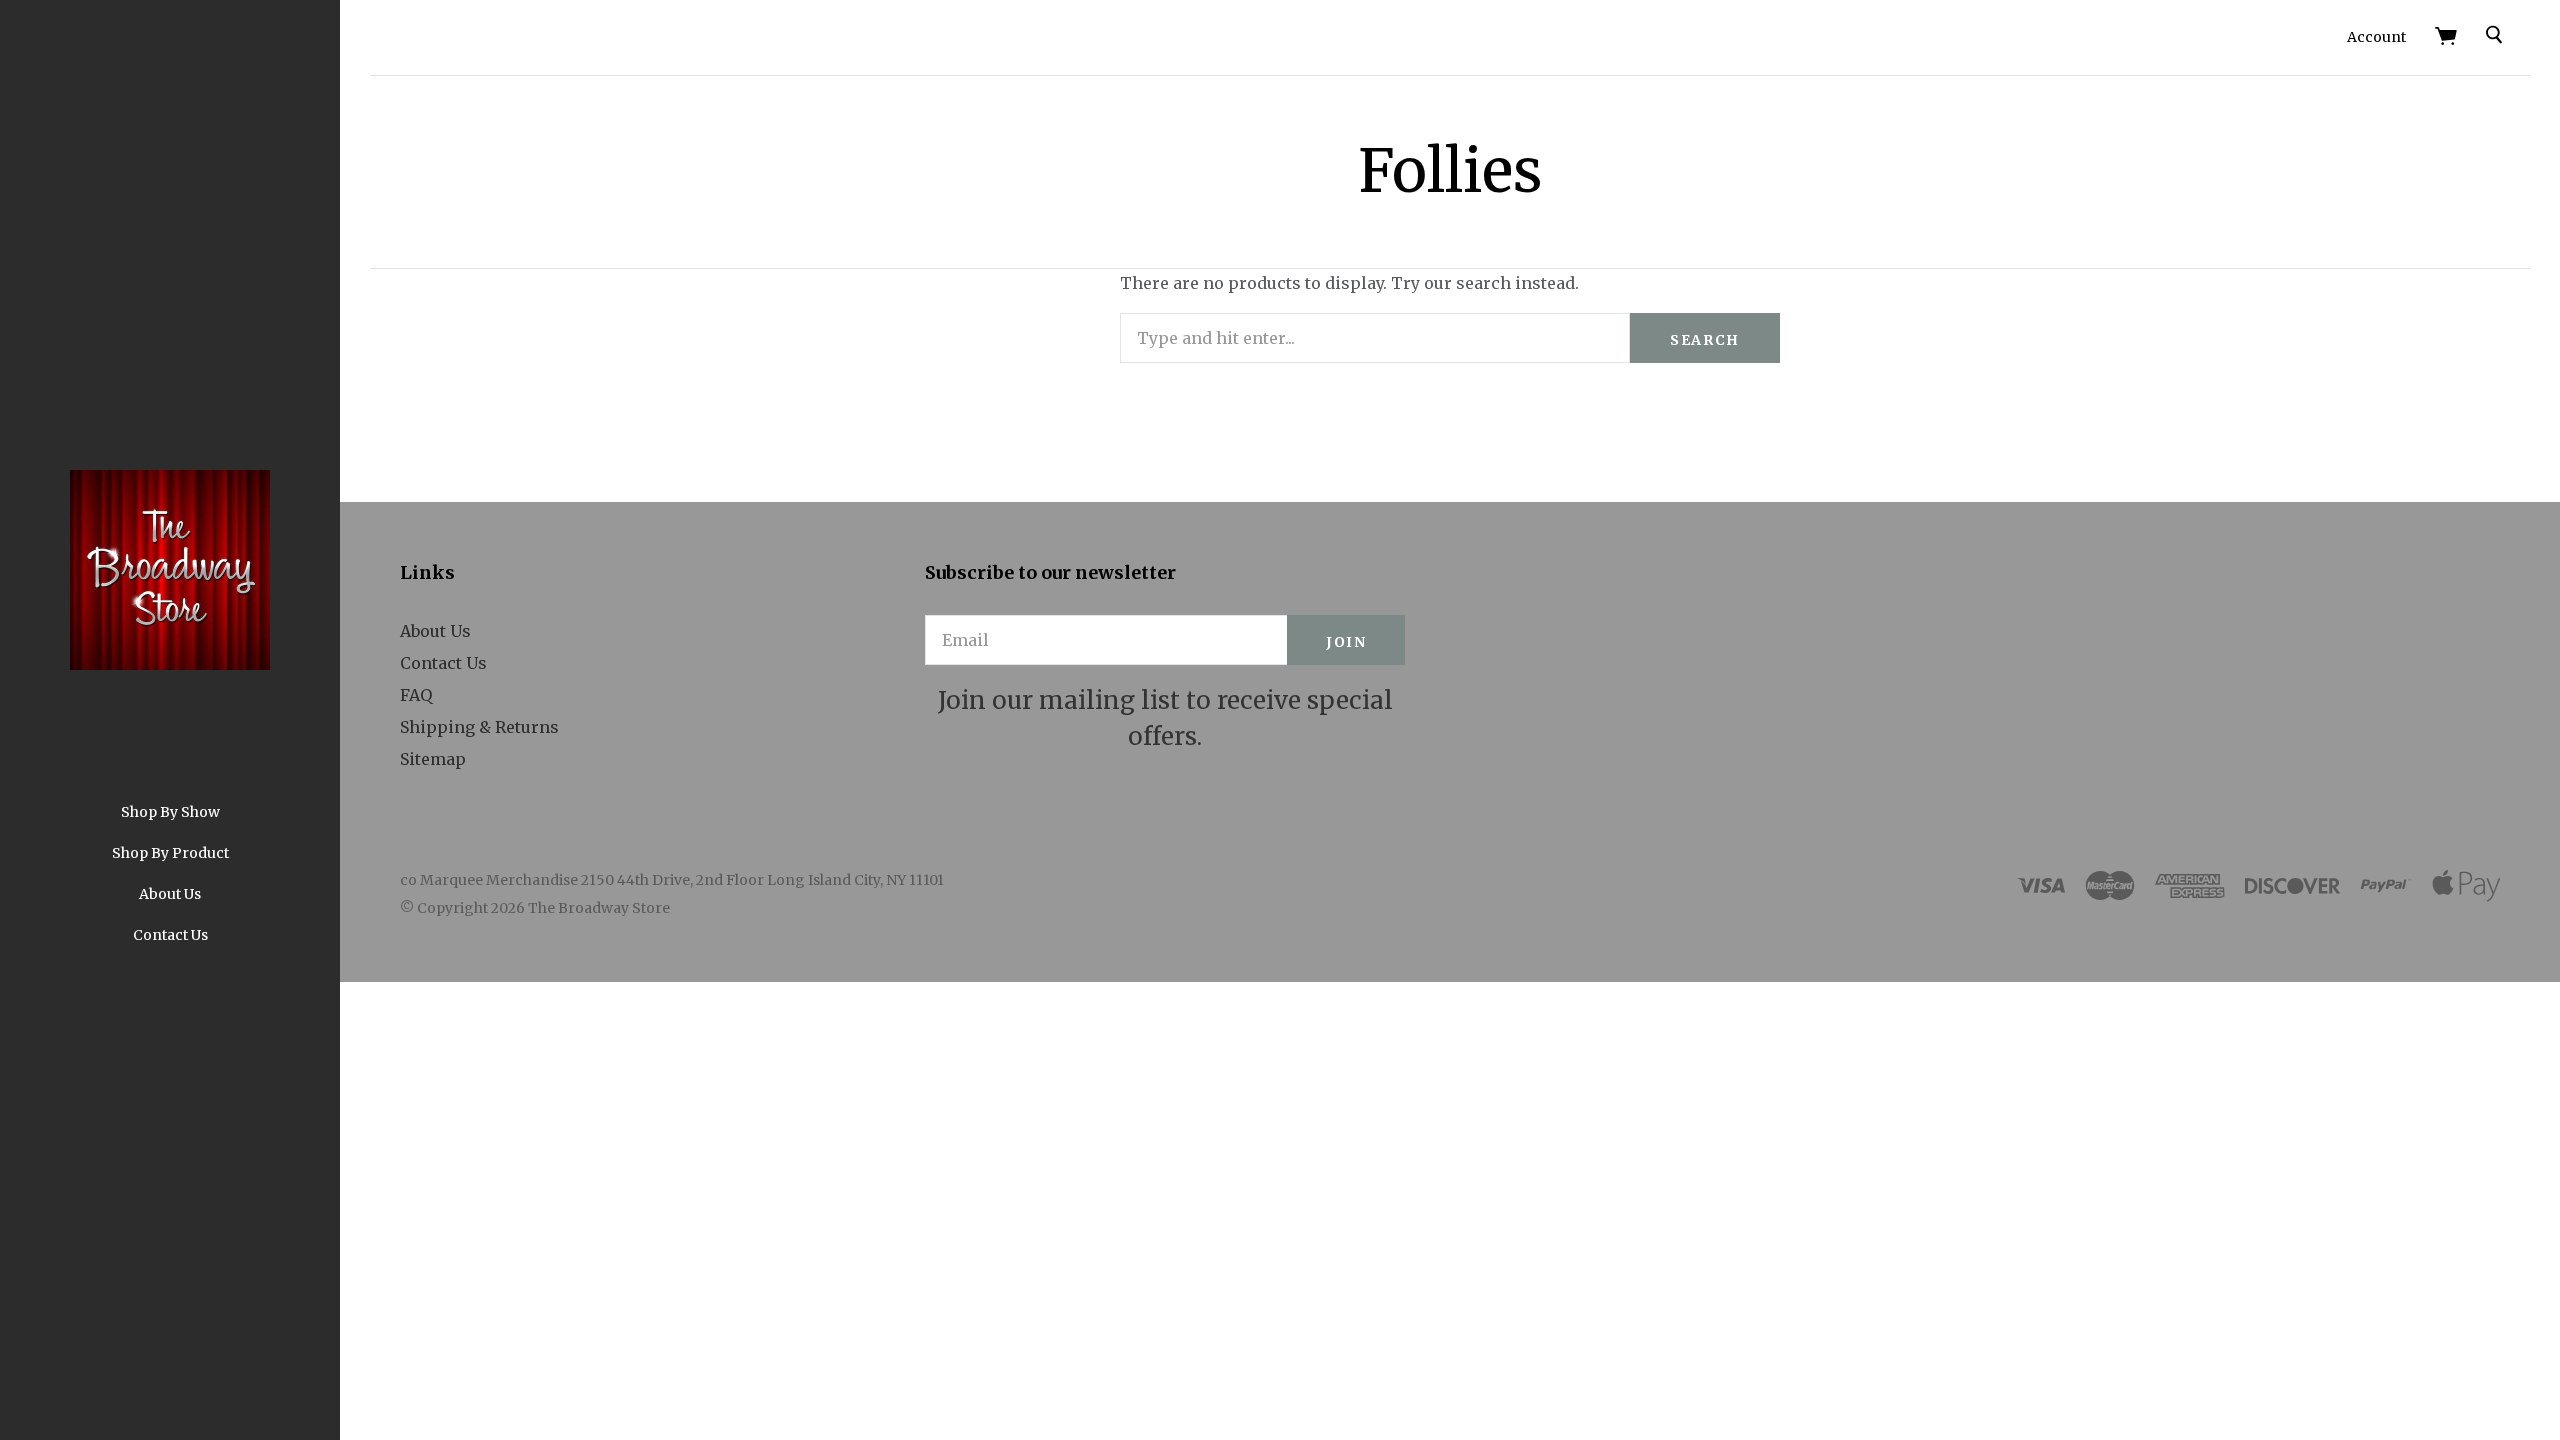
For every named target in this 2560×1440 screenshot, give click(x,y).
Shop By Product (170, 853)
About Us (170, 894)
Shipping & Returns (479, 727)
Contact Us (170, 935)
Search (1705, 340)
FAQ (416, 695)
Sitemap (433, 759)
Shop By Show (170, 812)
